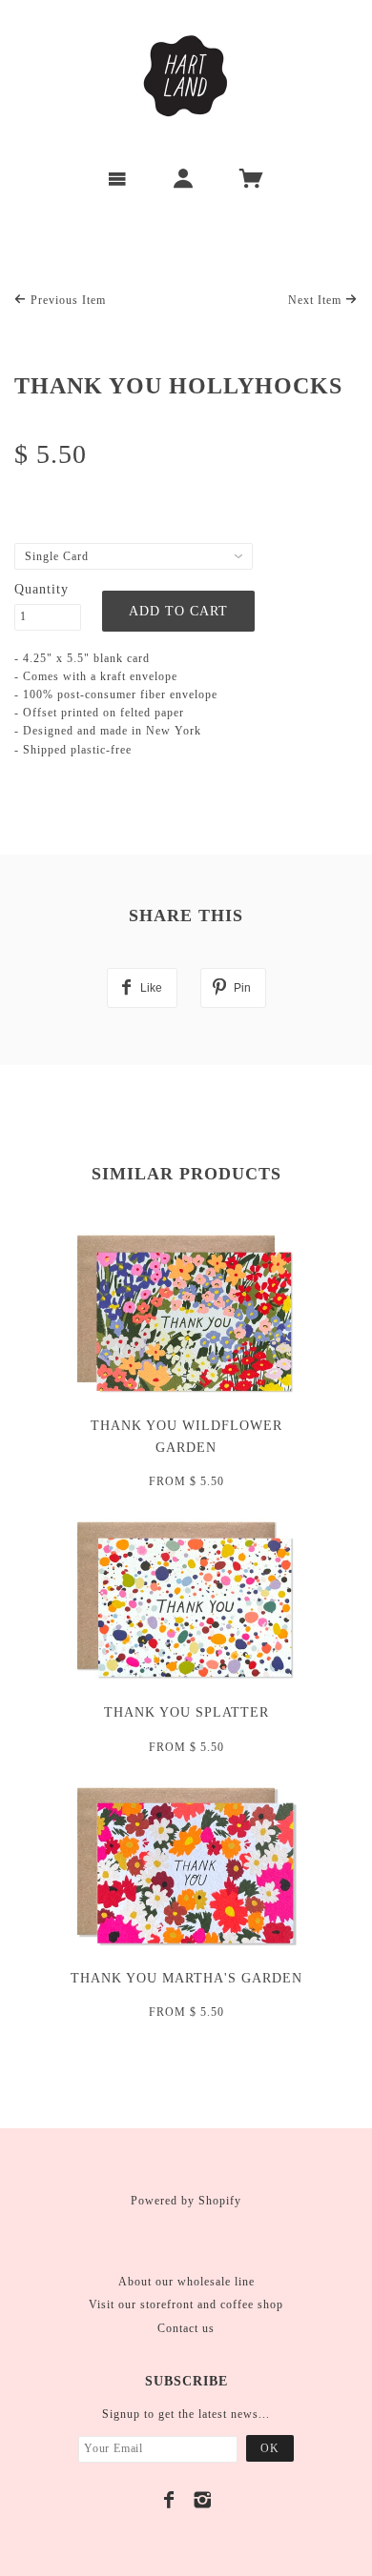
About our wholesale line (186, 2282)
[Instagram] (203, 2500)
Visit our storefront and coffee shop (186, 2304)
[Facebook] (169, 2500)
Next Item (317, 300)
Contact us (186, 2328)
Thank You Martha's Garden (186, 1978)
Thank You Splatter (186, 1712)
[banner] (186, 76)
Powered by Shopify (186, 2201)
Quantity (41, 589)
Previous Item (66, 300)
